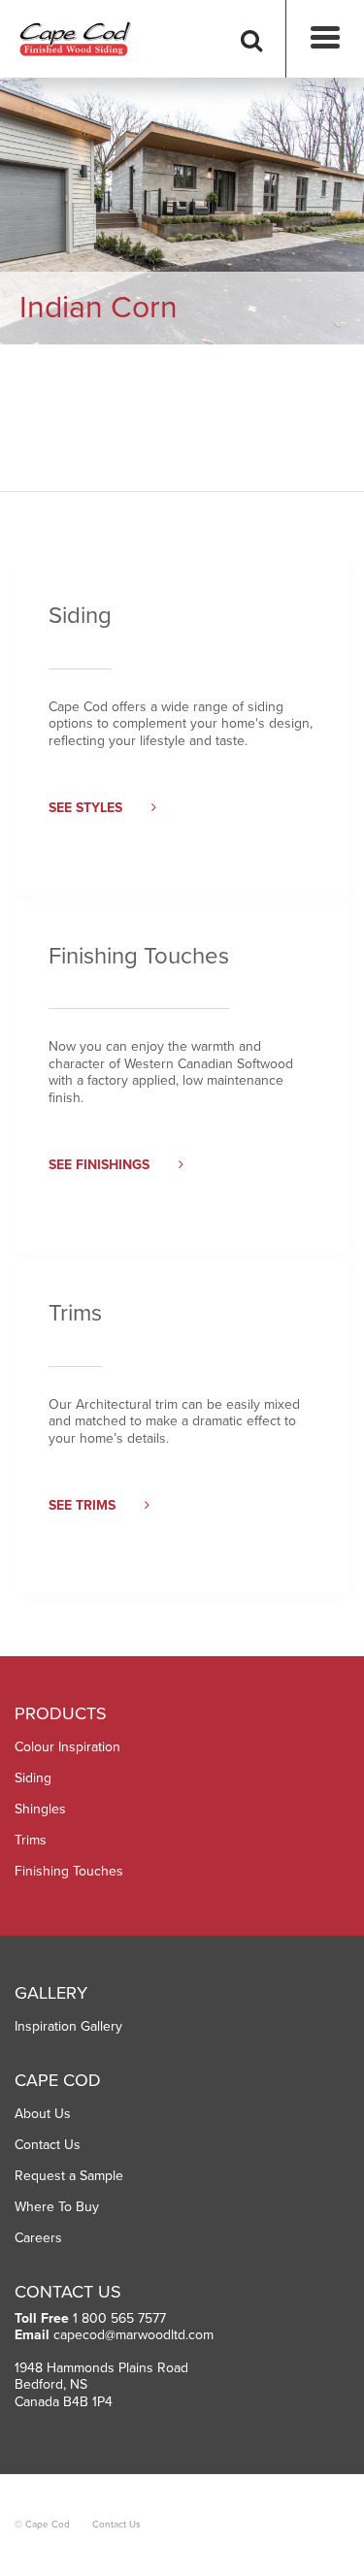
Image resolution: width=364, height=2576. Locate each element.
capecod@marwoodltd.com (133, 2335)
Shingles (40, 1809)
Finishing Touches (69, 1871)
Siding (33, 1778)
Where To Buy (57, 2207)
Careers (38, 2238)
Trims (31, 1840)
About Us (43, 2114)
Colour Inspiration (67, 1747)
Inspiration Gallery (68, 2026)
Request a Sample (69, 2176)
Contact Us (48, 2145)
